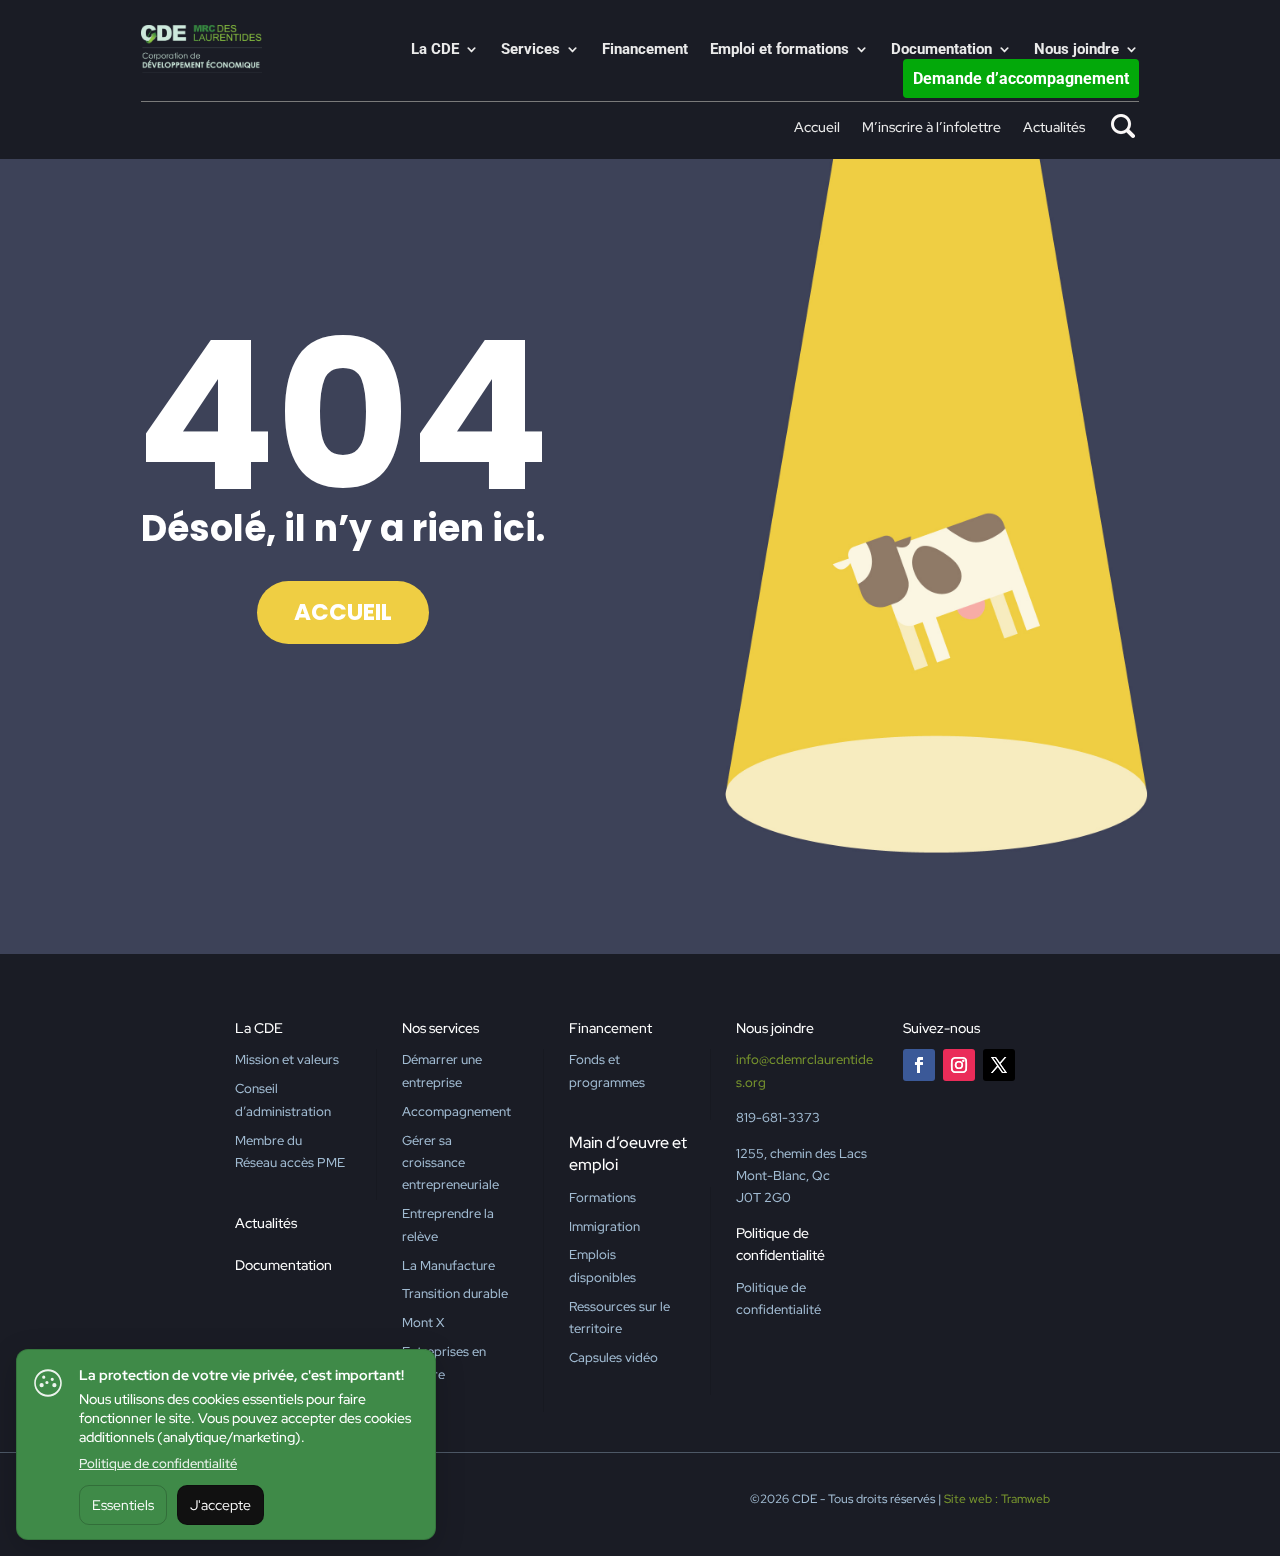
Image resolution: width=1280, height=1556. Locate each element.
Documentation (941, 50)
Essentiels (123, 1505)
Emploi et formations (779, 50)
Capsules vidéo (613, 1357)
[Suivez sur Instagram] (959, 1065)
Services (530, 50)
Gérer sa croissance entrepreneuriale (450, 1163)
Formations (602, 1197)
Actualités (1054, 128)
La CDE (435, 50)
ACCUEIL (343, 612)
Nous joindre (1076, 50)
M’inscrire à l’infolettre (931, 128)
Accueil (817, 128)
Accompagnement (456, 1111)
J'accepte (220, 1505)
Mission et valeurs (287, 1059)
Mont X (423, 1322)
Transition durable (455, 1293)
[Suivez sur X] (999, 1065)
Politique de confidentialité (158, 1463)
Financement (645, 50)
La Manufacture (448, 1265)
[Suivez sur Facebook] (919, 1065)
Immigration (604, 1226)
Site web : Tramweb (997, 1499)
